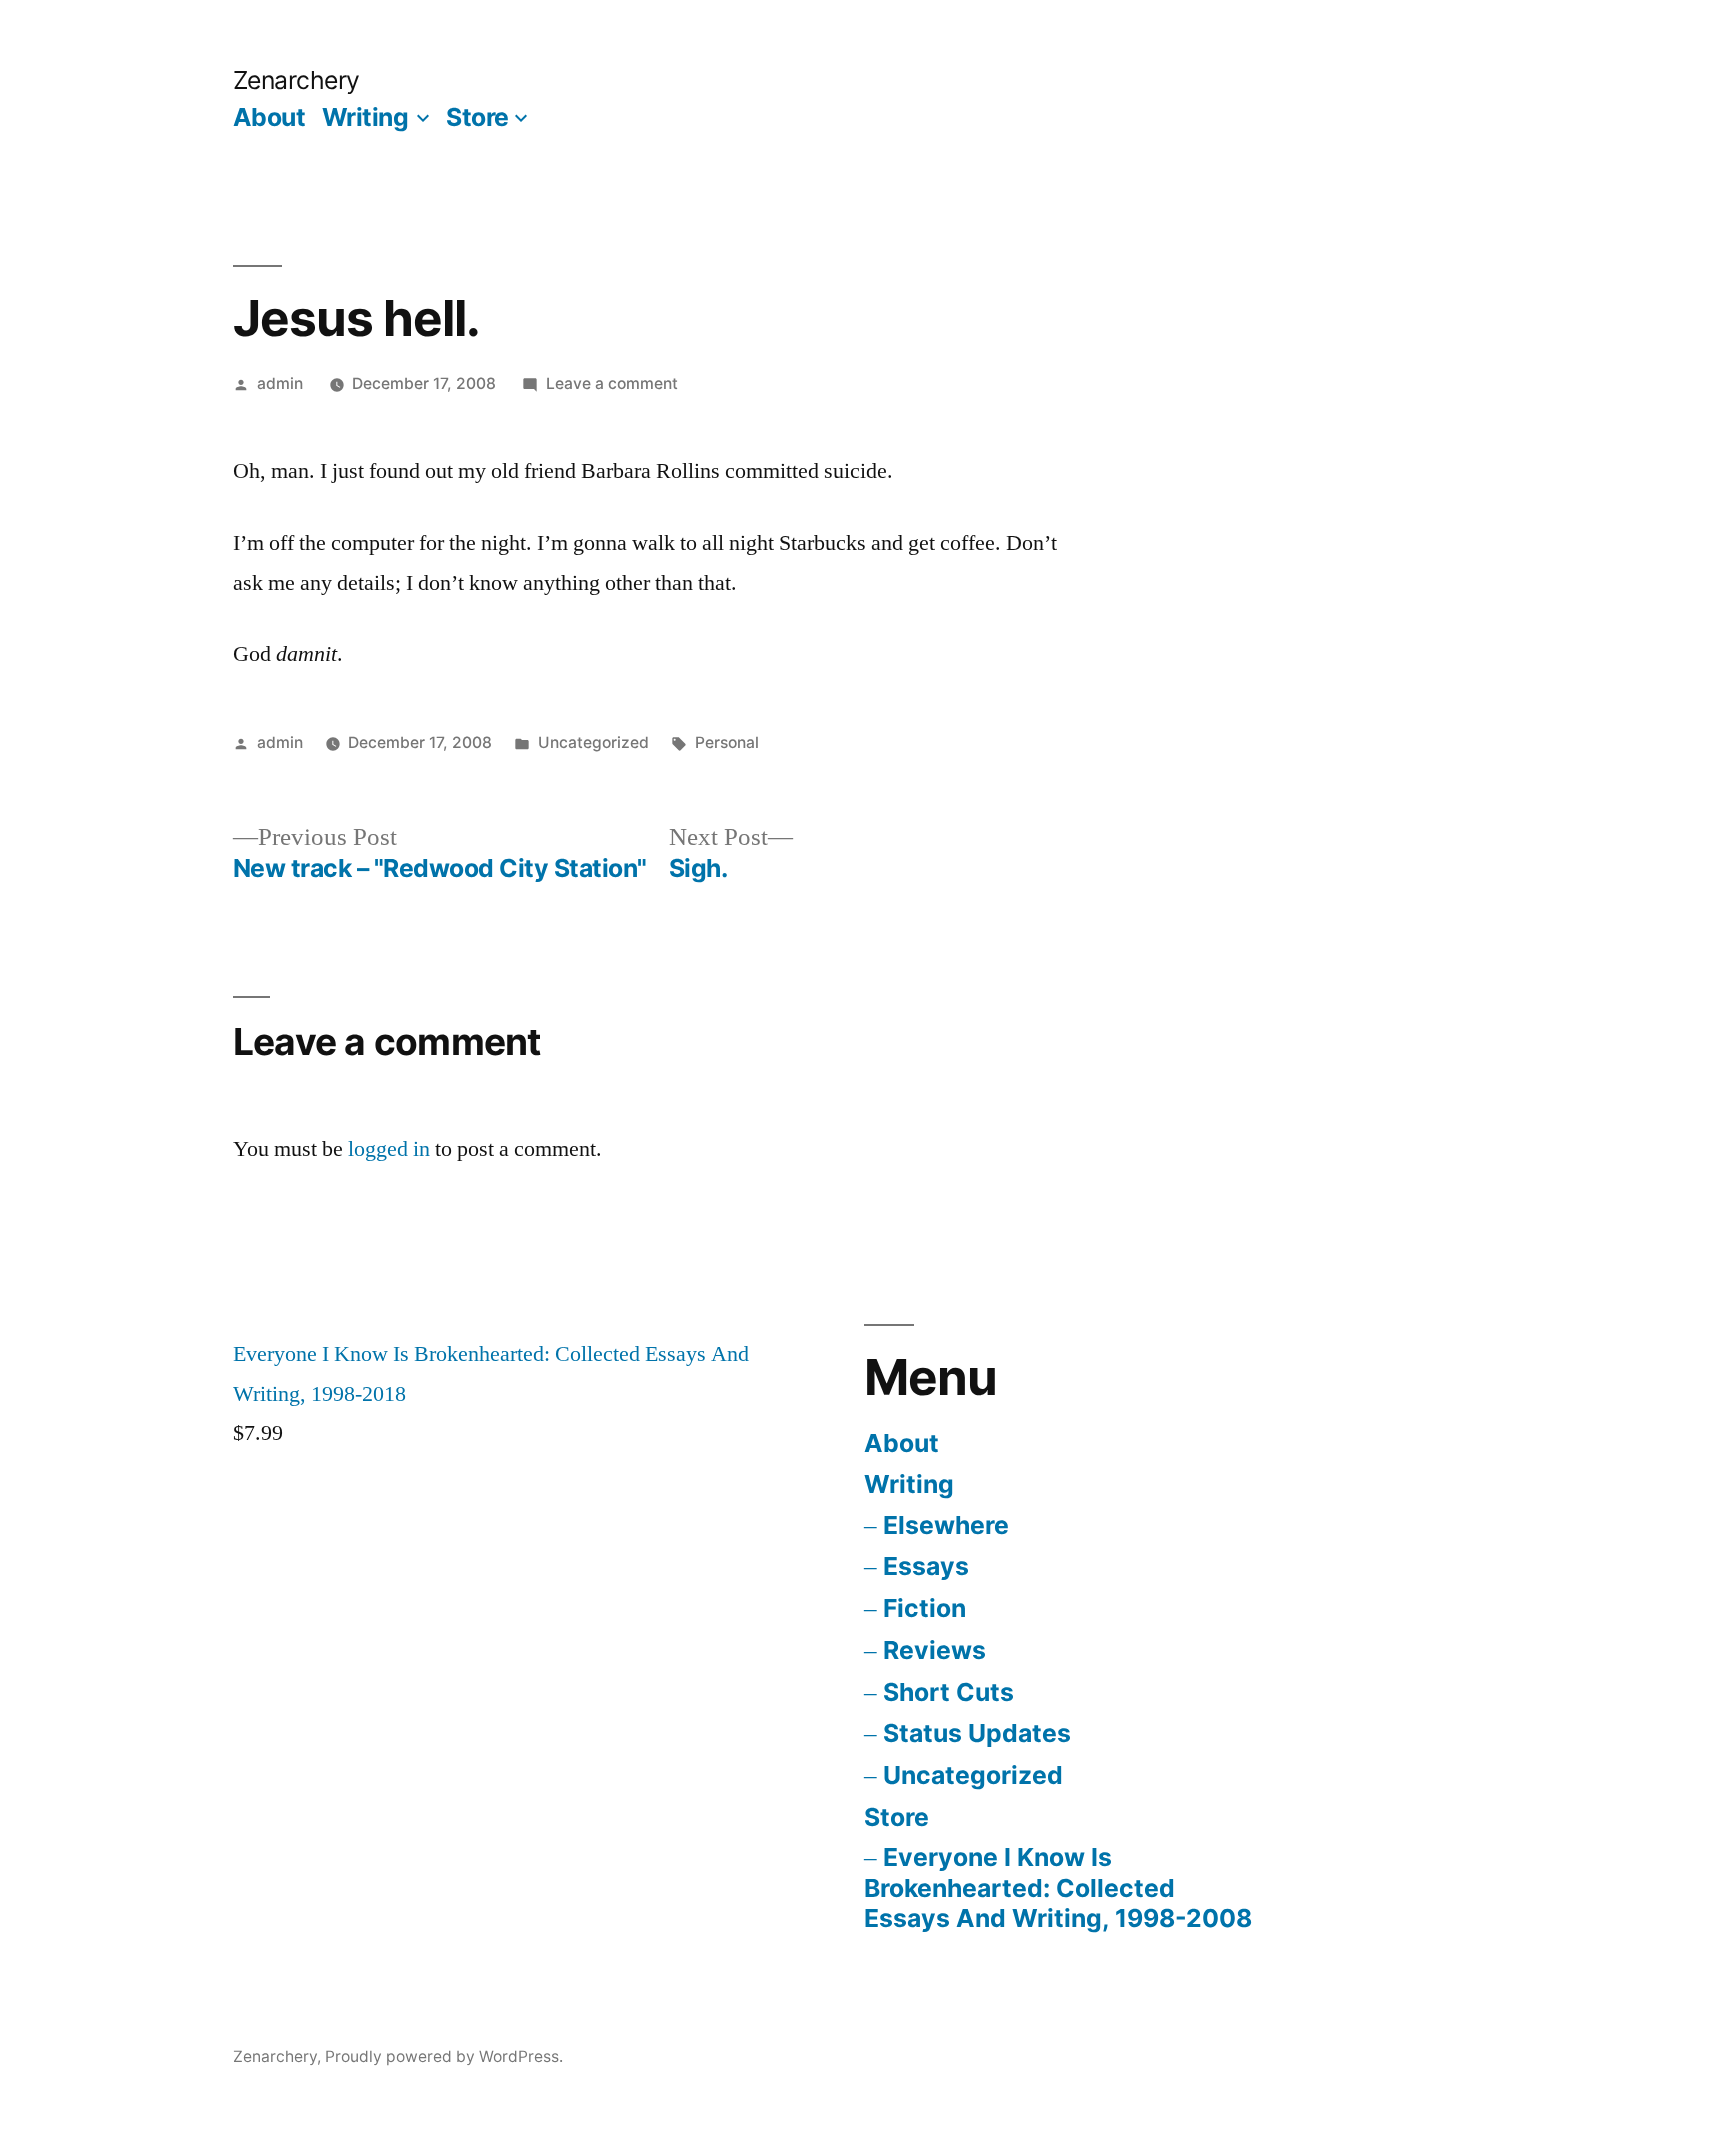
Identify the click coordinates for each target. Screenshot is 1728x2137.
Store (477, 117)
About (269, 117)
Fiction (924, 1608)
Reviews (934, 1650)
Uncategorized (973, 1775)
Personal (727, 742)
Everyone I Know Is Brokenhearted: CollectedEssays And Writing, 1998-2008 (1058, 1887)
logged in (389, 1149)
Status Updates (977, 1733)
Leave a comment (612, 383)
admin (280, 383)
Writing (365, 117)
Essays (926, 1566)
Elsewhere (946, 1525)
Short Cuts (948, 1692)
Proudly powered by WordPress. (444, 2056)
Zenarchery (296, 80)
